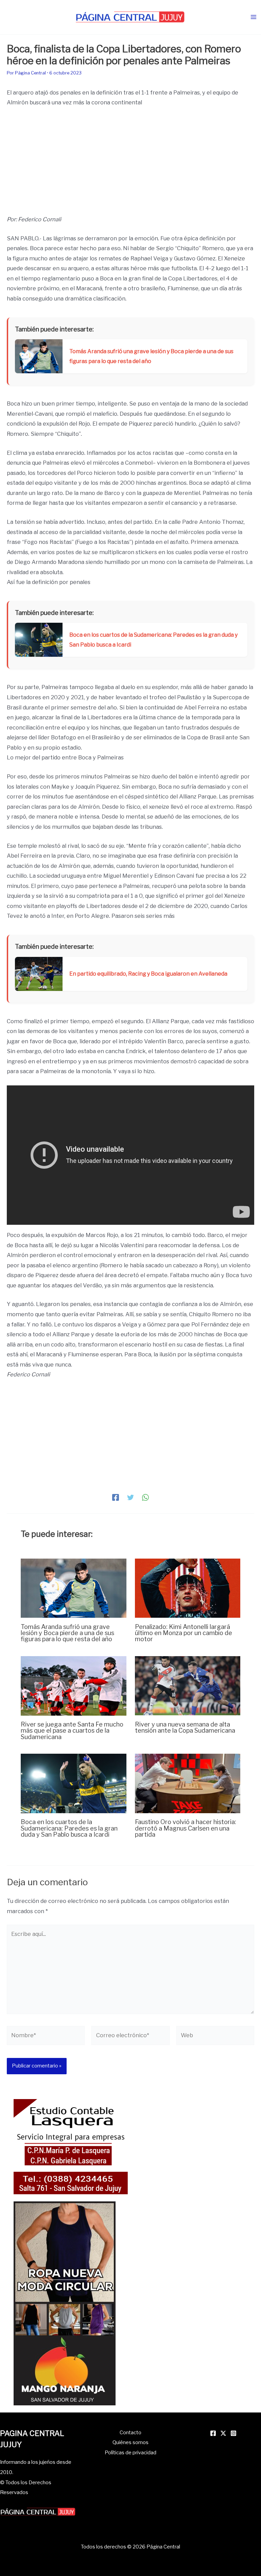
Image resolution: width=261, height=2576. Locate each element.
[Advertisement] (130, 164)
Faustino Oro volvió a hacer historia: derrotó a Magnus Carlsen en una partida (186, 1828)
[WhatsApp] (145, 1497)
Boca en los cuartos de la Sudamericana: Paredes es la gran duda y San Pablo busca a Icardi (69, 1828)
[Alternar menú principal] (253, 17)
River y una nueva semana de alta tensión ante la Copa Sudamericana (185, 1727)
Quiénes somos (130, 2442)
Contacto (130, 2433)
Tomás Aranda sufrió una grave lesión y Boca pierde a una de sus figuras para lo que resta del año (67, 1633)
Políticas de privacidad (130, 2453)
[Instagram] (233, 2433)
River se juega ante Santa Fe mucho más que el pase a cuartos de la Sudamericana (72, 1730)
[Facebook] (116, 1497)
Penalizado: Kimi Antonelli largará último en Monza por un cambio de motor (184, 1633)
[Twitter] (130, 1497)
